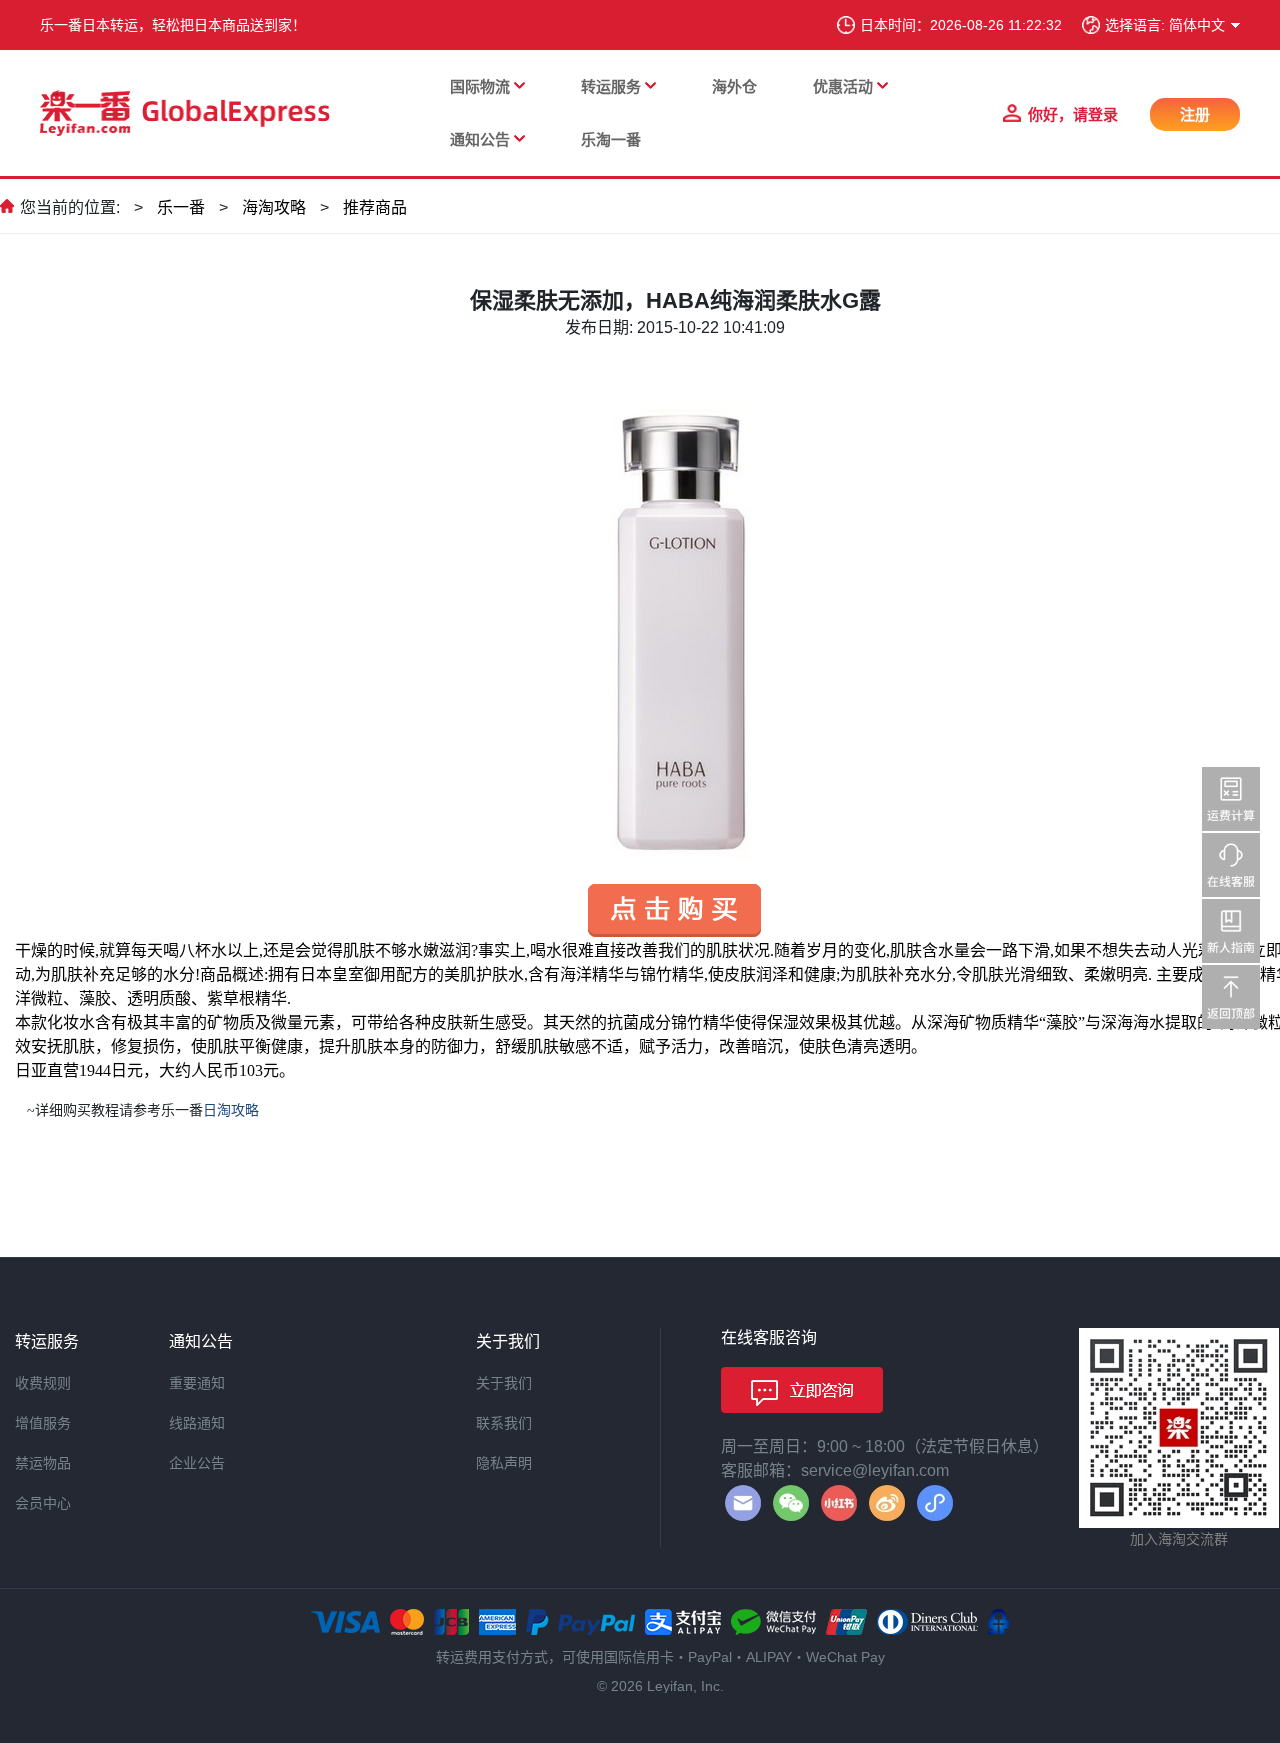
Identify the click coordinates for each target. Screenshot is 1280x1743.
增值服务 (43, 1423)
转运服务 (611, 86)
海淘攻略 (274, 207)
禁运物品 (43, 1463)
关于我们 (504, 1383)
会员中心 (43, 1503)
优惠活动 (843, 86)
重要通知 (197, 1383)
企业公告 (197, 1463)
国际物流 (480, 86)
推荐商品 (375, 207)
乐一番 (181, 207)
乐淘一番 (611, 139)
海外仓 (734, 86)
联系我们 (504, 1423)
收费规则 (43, 1383)
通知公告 (480, 139)
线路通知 (197, 1423)
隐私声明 (504, 1463)
